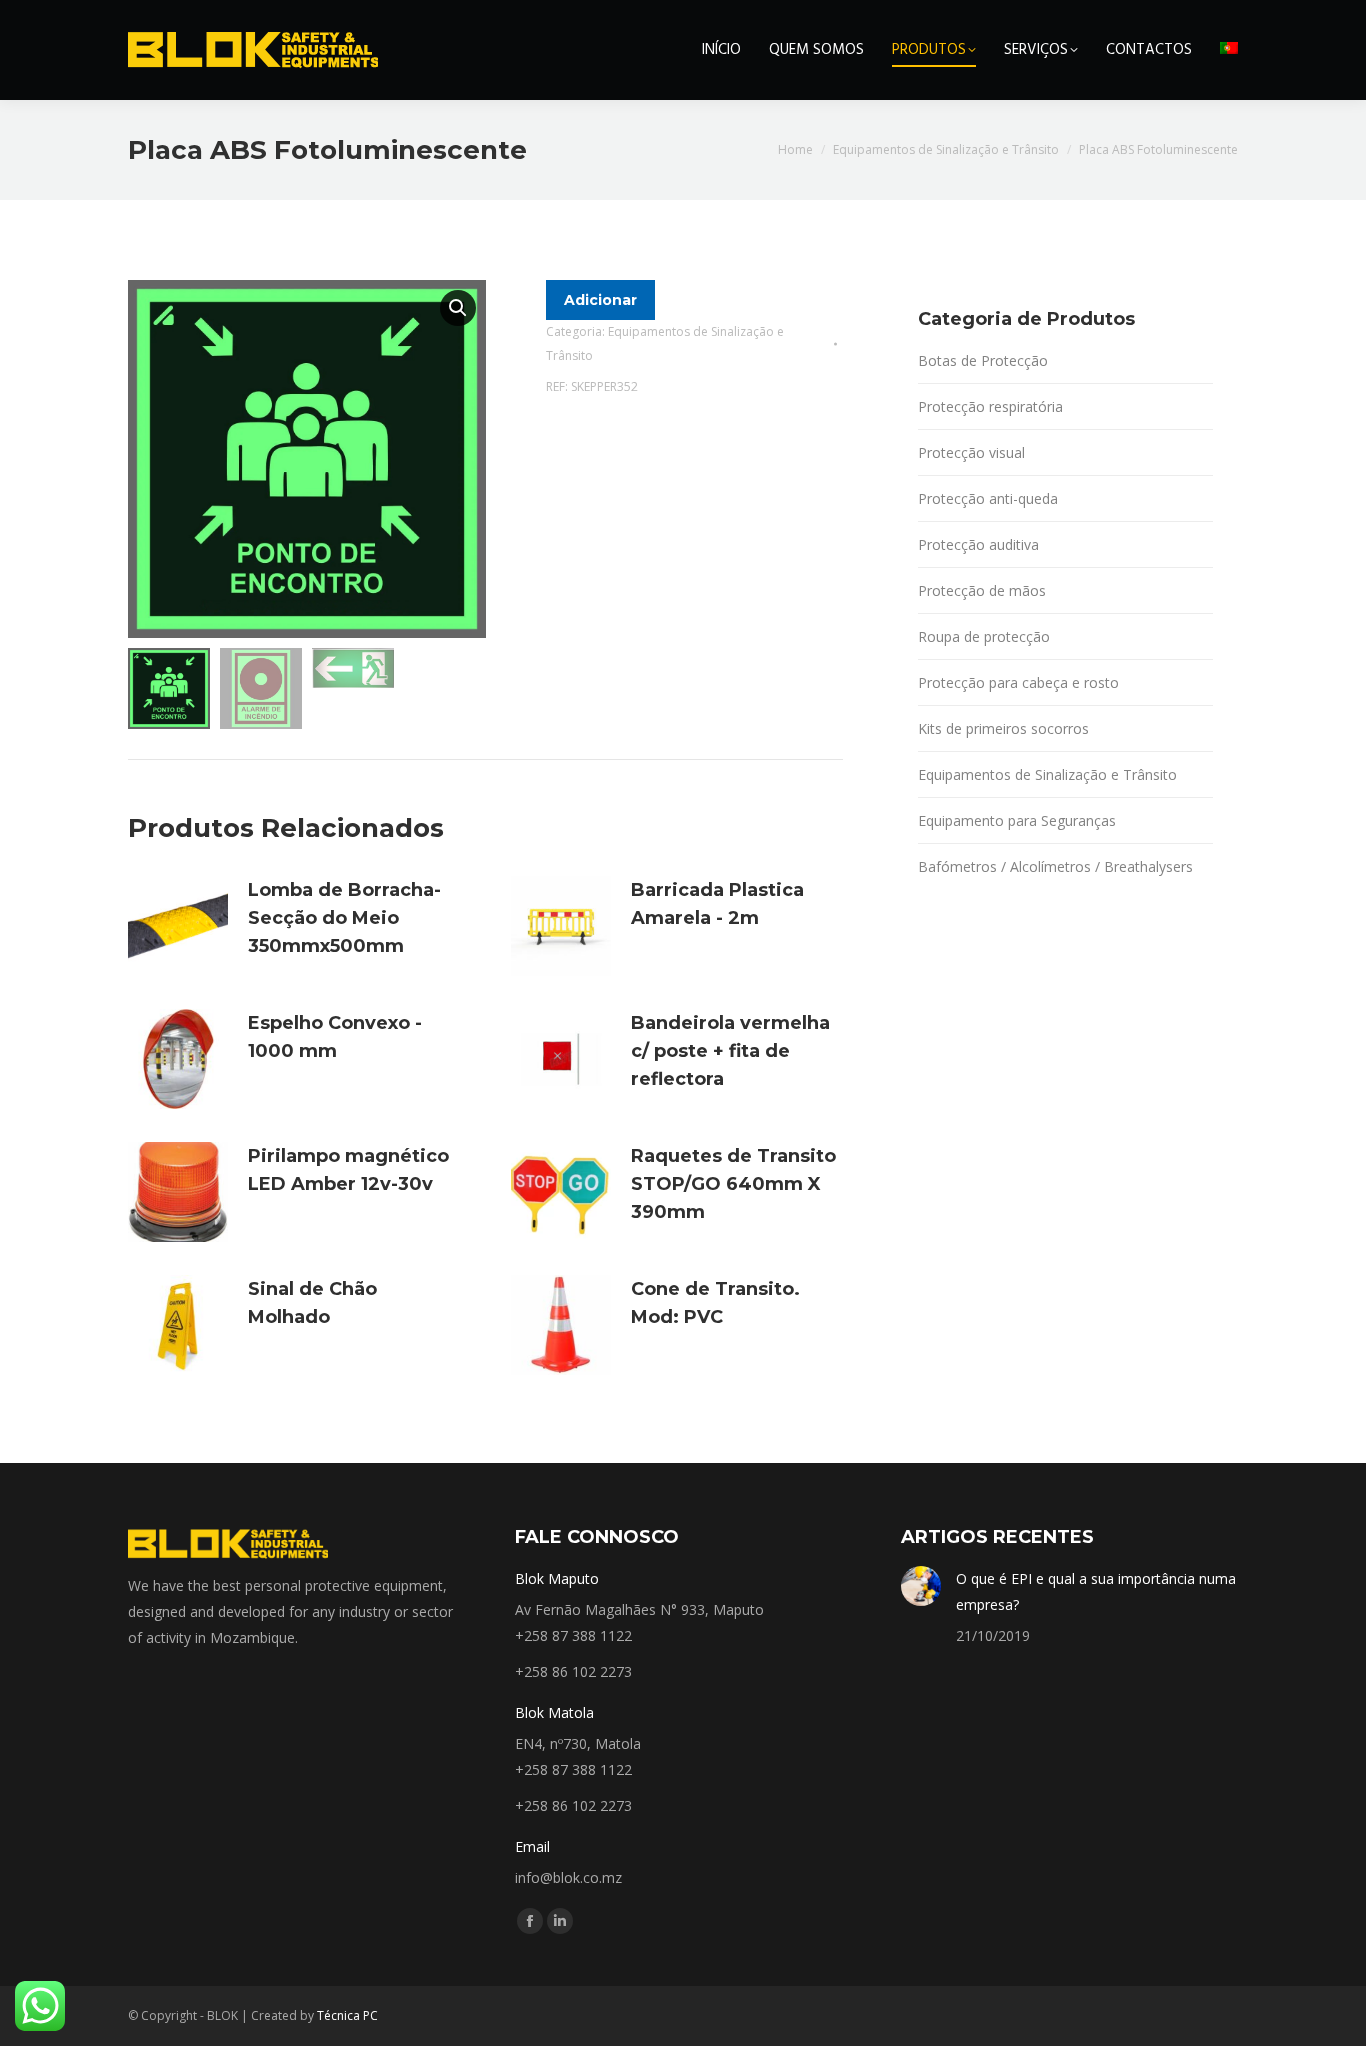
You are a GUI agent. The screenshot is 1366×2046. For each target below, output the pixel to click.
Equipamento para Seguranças (1017, 820)
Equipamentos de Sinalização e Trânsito (1047, 774)
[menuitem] (1229, 50)
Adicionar (600, 300)
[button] (458, 308)
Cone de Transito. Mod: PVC (715, 1303)
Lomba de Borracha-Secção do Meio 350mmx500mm (344, 918)
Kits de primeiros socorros (1003, 728)
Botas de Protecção (983, 360)
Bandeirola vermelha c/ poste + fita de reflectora (730, 1051)
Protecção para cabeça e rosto (1018, 682)
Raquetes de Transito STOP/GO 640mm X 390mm (733, 1184)
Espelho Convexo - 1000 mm (335, 1037)
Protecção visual (971, 452)
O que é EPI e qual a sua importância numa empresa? (1096, 1591)
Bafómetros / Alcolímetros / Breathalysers (1055, 866)
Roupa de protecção (984, 636)
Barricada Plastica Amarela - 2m (717, 904)
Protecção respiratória (990, 406)
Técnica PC (347, 2015)
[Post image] (921, 1586)
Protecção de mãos (982, 590)
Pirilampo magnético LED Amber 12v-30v (348, 1170)
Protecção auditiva (978, 544)
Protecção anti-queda (988, 498)
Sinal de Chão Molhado (312, 1303)
